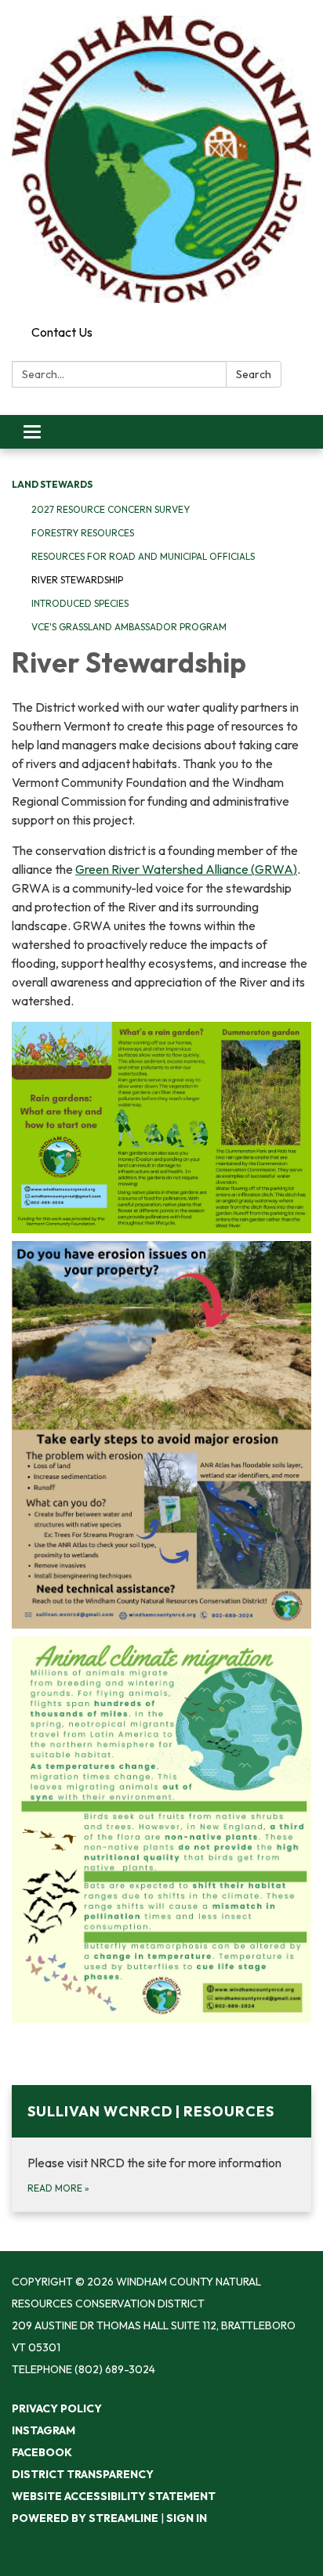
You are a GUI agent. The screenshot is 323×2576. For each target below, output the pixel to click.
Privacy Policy (57, 2408)
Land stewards (52, 484)
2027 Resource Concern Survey (111, 509)
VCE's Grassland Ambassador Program (129, 627)
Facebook (42, 2452)
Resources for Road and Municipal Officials (143, 556)
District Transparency (83, 2474)
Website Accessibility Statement (114, 2496)
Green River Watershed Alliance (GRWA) (186, 869)
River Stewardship (77, 580)
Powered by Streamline (85, 2518)
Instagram (44, 2430)
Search (254, 374)
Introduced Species (80, 603)
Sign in (187, 2518)
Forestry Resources (83, 533)
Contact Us (62, 332)
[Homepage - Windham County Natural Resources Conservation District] (161, 159)
